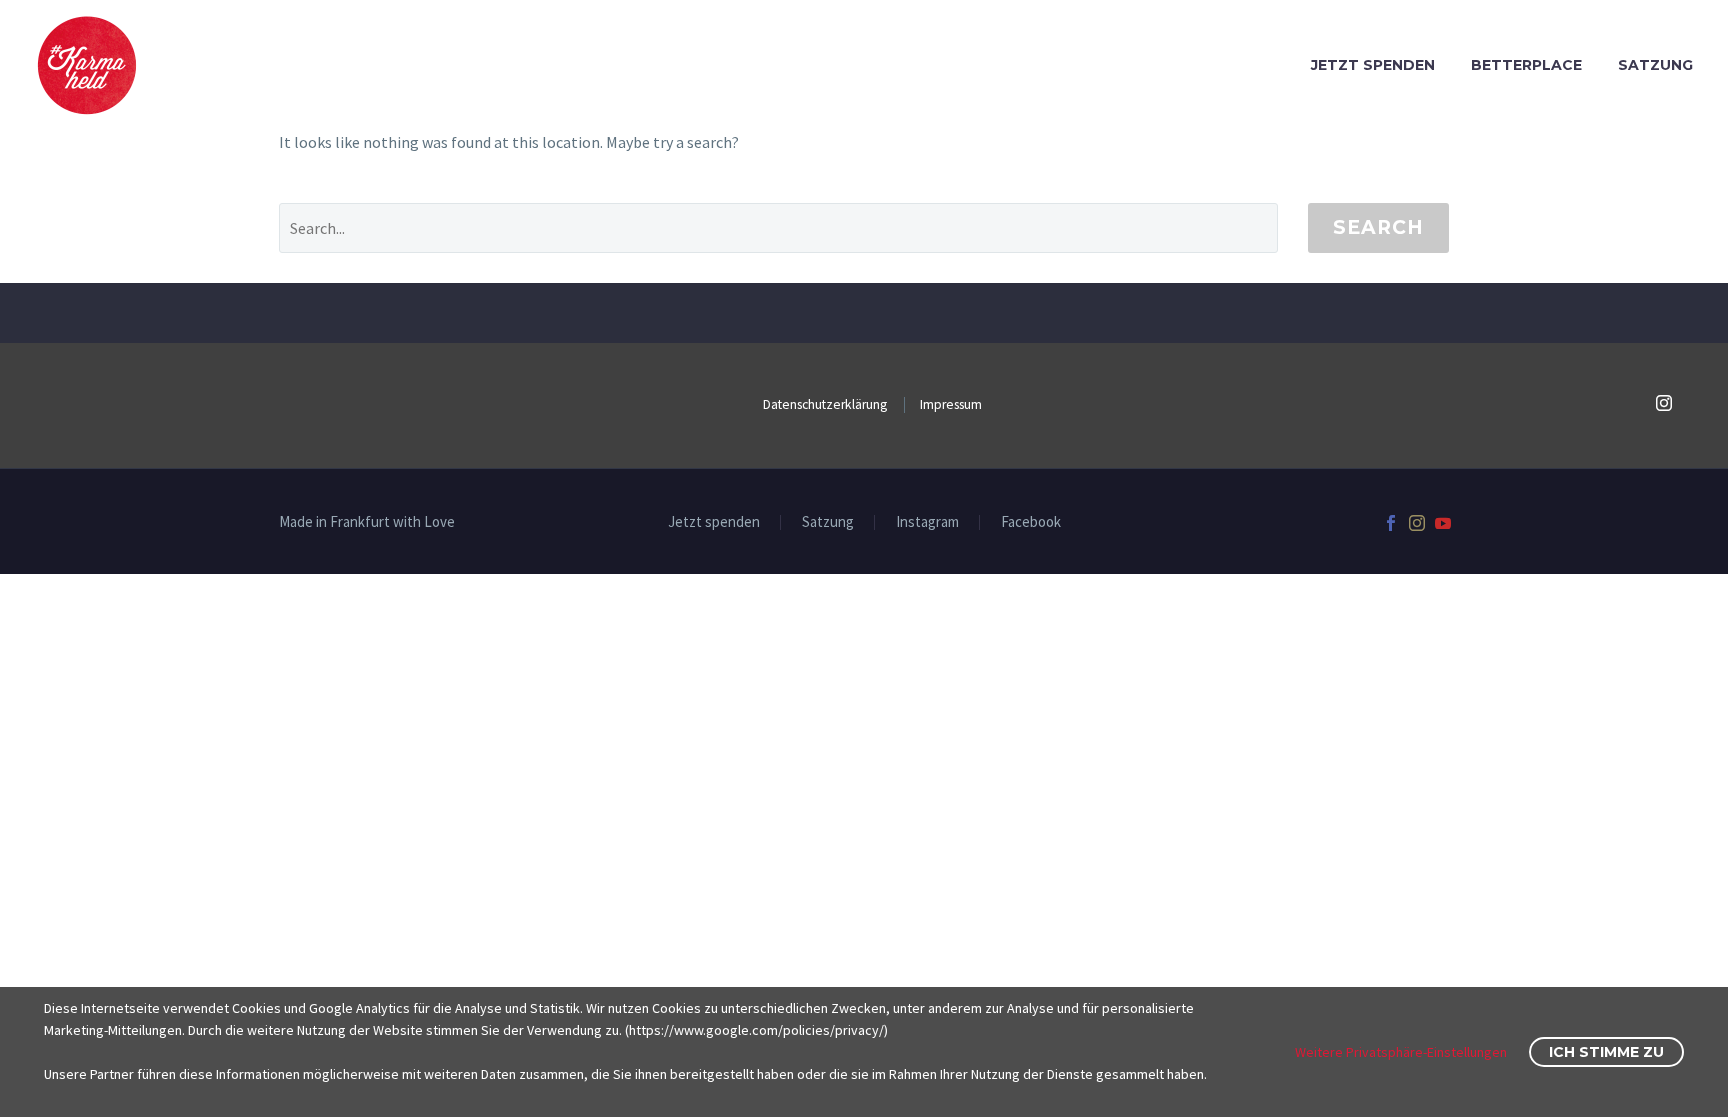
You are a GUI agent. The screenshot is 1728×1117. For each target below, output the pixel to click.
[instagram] (1664, 403)
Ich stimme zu (1606, 1052)
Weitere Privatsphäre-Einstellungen (1401, 1052)
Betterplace (1526, 65)
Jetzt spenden (1373, 65)
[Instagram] (1417, 523)
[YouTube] (1443, 523)
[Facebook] (1391, 523)
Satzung (1655, 65)
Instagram (927, 522)
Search (1378, 227)
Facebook (1031, 522)
